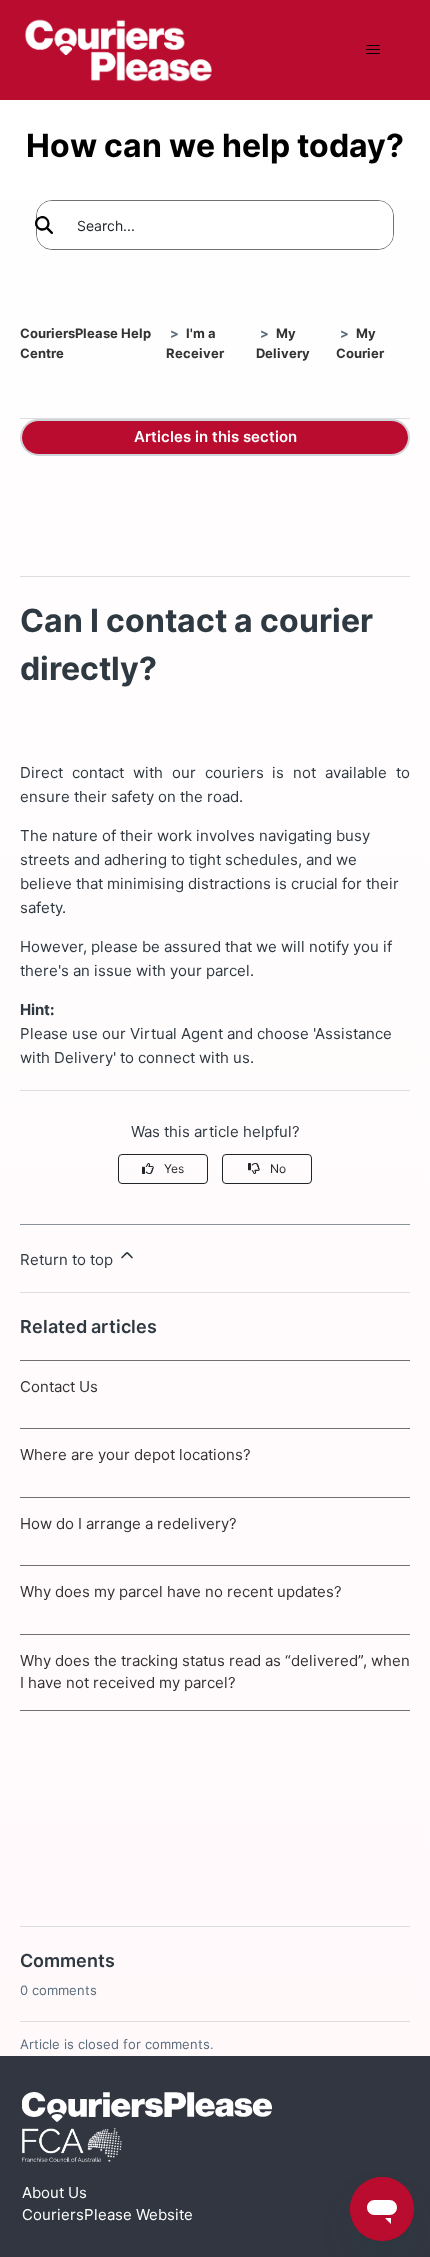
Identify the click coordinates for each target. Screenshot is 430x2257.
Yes (174, 1168)
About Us (54, 2192)
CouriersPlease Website (107, 2214)
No (278, 1168)
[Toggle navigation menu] (373, 50)
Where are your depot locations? (135, 1454)
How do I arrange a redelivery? (128, 1523)
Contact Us (59, 1386)
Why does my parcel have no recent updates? (181, 1591)
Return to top (68, 1259)
